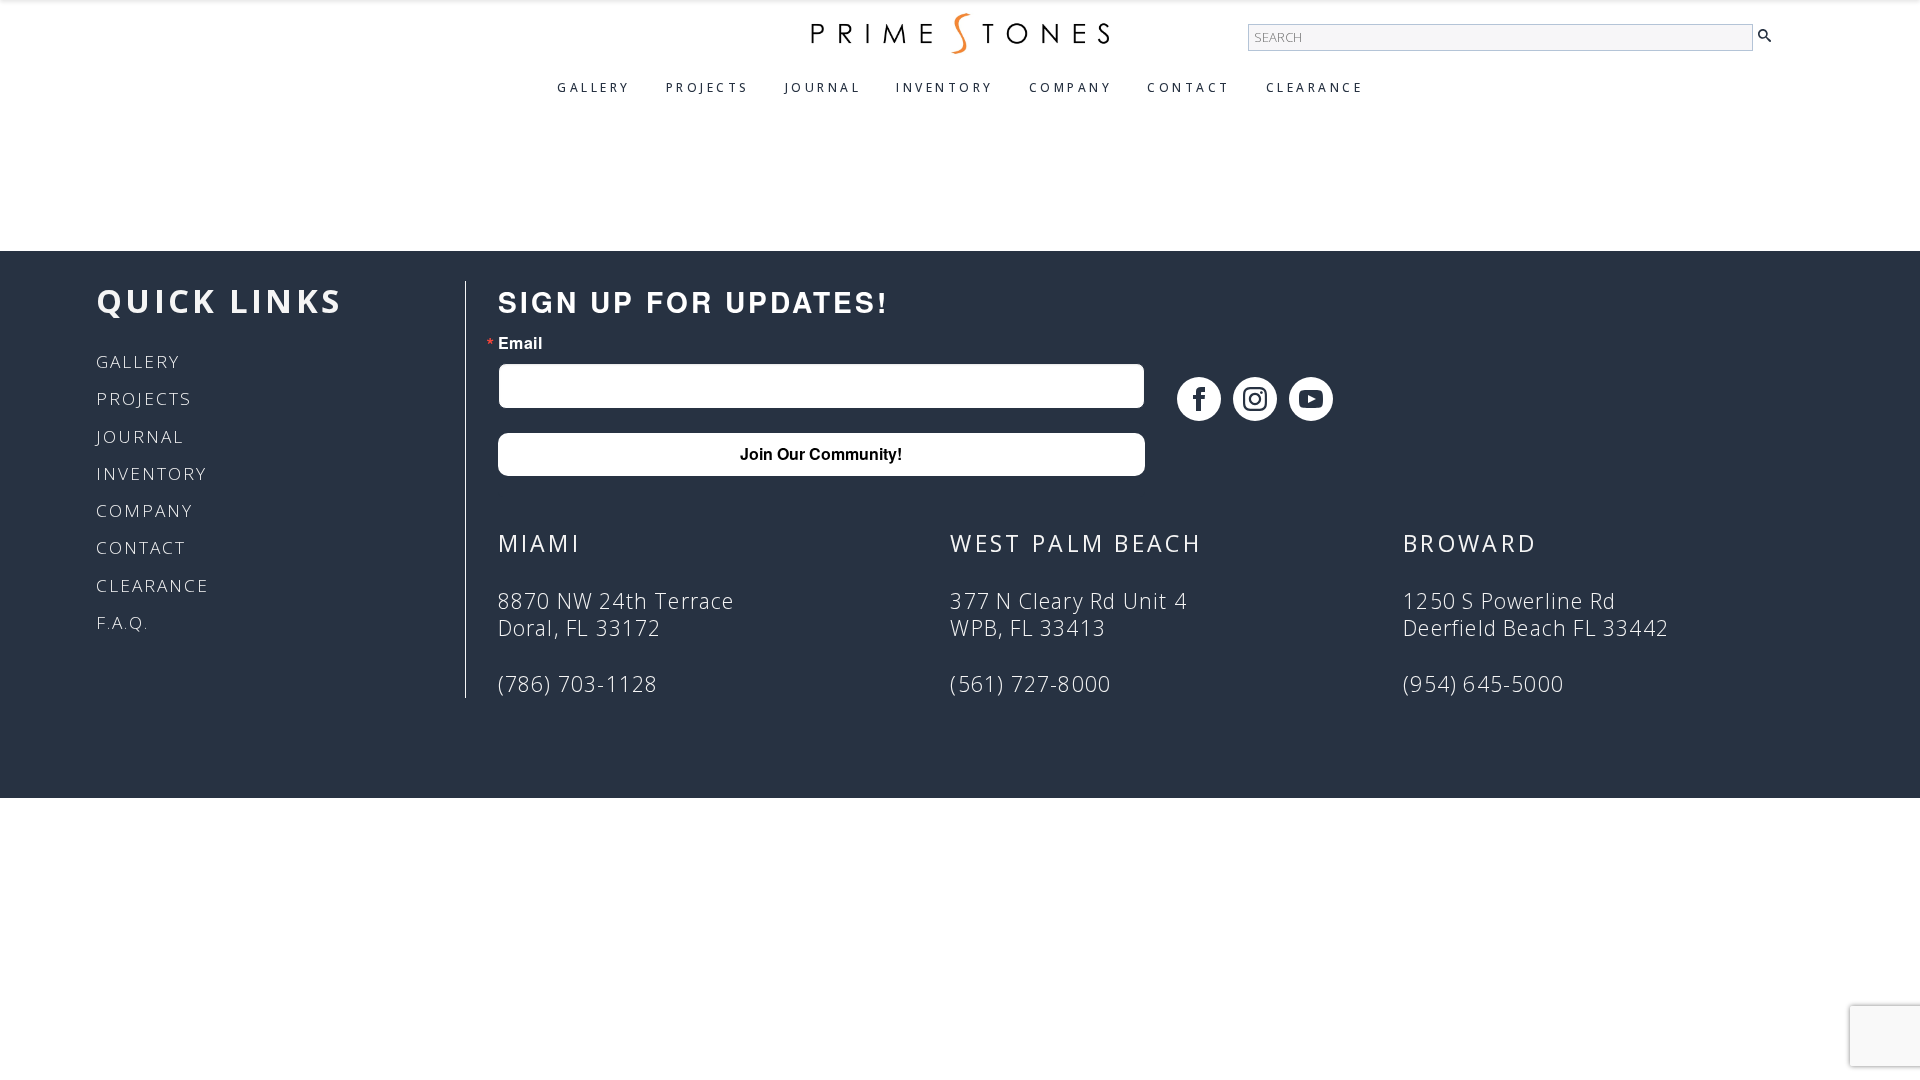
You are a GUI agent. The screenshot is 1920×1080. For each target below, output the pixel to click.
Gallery (594, 87)
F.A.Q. (122, 622)
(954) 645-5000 (1483, 684)
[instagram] (1255, 399)
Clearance (1315, 87)
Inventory (945, 87)
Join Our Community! (821, 453)
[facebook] (1199, 399)
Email (520, 343)
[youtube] (1311, 399)
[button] (1769, 36)
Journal (823, 87)
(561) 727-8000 (1030, 684)
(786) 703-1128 (578, 684)
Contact (1189, 87)
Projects (708, 87)
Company (1071, 87)
